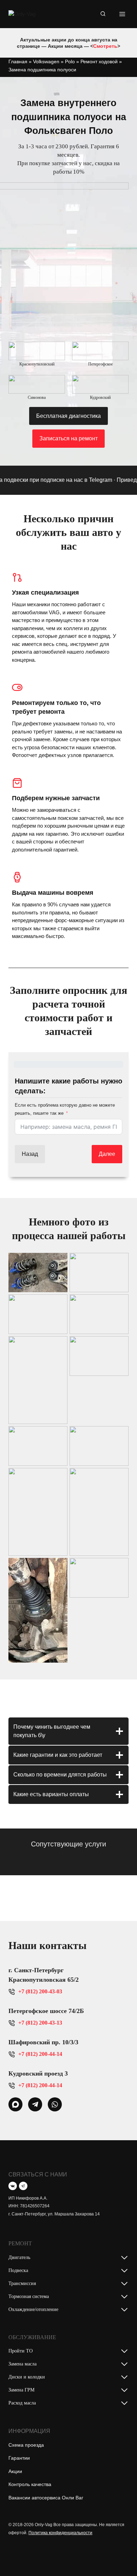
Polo (70, 62)
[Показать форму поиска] (103, 14)
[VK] (13, 2186)
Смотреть (105, 46)
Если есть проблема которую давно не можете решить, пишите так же (65, 1109)
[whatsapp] (15, 2104)
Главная (18, 62)
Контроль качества (30, 2484)
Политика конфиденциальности (60, 2533)
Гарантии (19, 2458)
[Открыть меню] (122, 14)
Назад (30, 1154)
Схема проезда (26, 2445)
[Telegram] (23, 2186)
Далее (107, 1154)
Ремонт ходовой (99, 62)
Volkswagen (46, 62)
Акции (15, 2471)
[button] (38, 1273)
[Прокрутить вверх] (120, 2556)
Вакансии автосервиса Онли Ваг (46, 2498)
